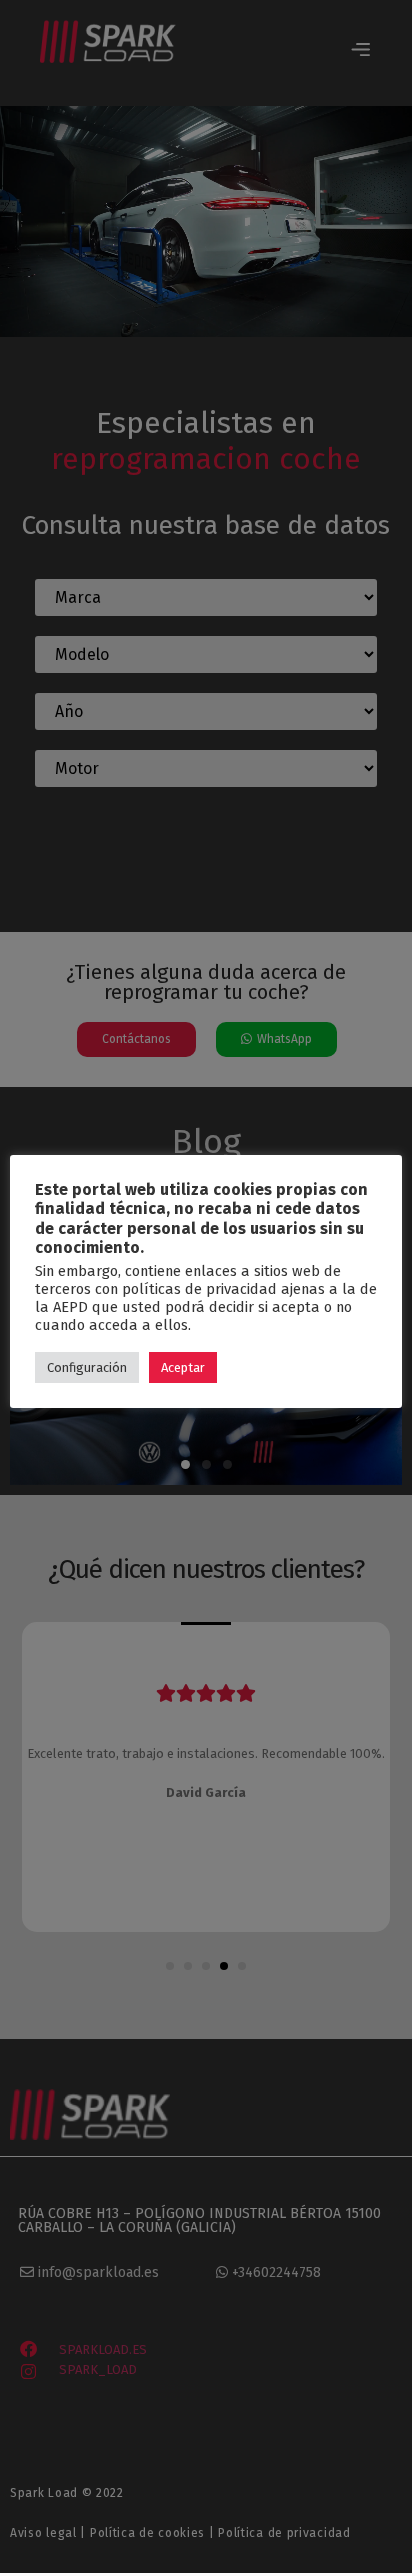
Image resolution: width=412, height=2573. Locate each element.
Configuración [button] (87, 1367)
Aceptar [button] (183, 1367)
